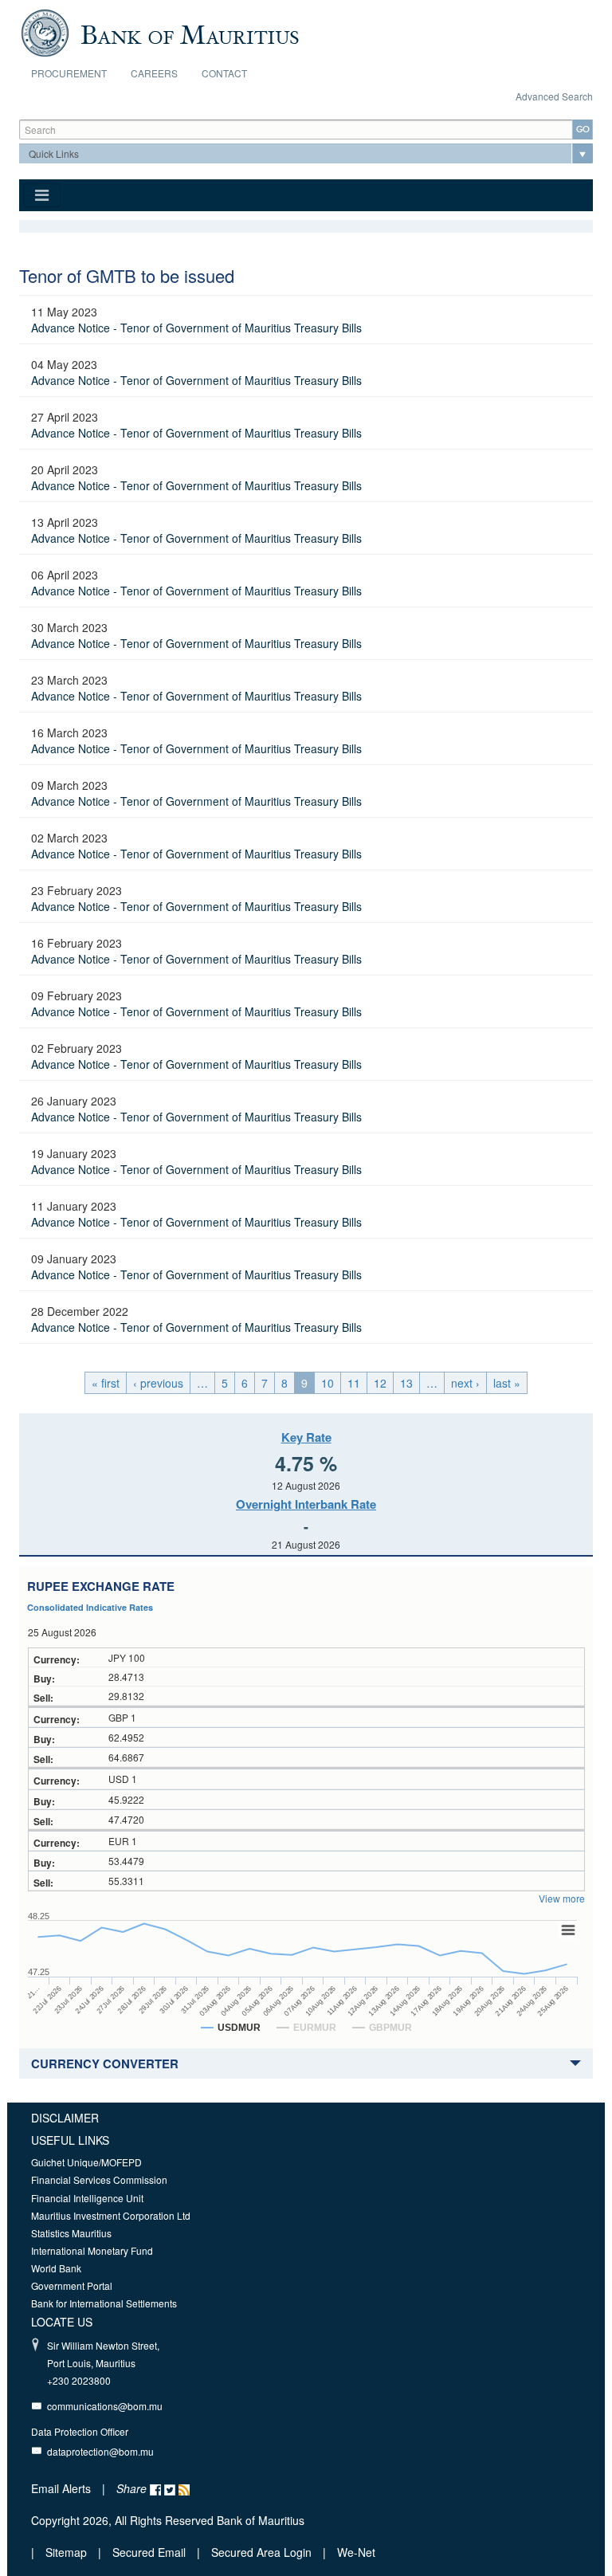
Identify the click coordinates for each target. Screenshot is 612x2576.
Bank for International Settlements (104, 2303)
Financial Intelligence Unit (87, 2198)
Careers (154, 73)
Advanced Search (554, 96)
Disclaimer (65, 2118)
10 (328, 1383)
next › (465, 1383)
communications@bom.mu (105, 2406)
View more (562, 1898)
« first (106, 1383)
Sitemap (68, 2552)
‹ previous (158, 1383)
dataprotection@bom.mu (100, 2451)
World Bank (56, 2268)
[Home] (160, 31)
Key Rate (306, 1437)
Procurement (69, 73)
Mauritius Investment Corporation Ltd (111, 2215)
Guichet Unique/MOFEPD (86, 2162)
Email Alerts (61, 2488)
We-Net (356, 2552)
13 (406, 1383)
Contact (224, 73)
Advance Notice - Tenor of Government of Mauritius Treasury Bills (196, 328)
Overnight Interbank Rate (306, 1504)
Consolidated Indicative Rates (90, 1607)
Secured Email (149, 2552)
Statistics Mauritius (71, 2233)
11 (354, 1383)
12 (380, 1383)
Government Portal (72, 2285)
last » (507, 1383)
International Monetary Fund (92, 2250)
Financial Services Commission (99, 2179)
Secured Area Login (261, 2552)
